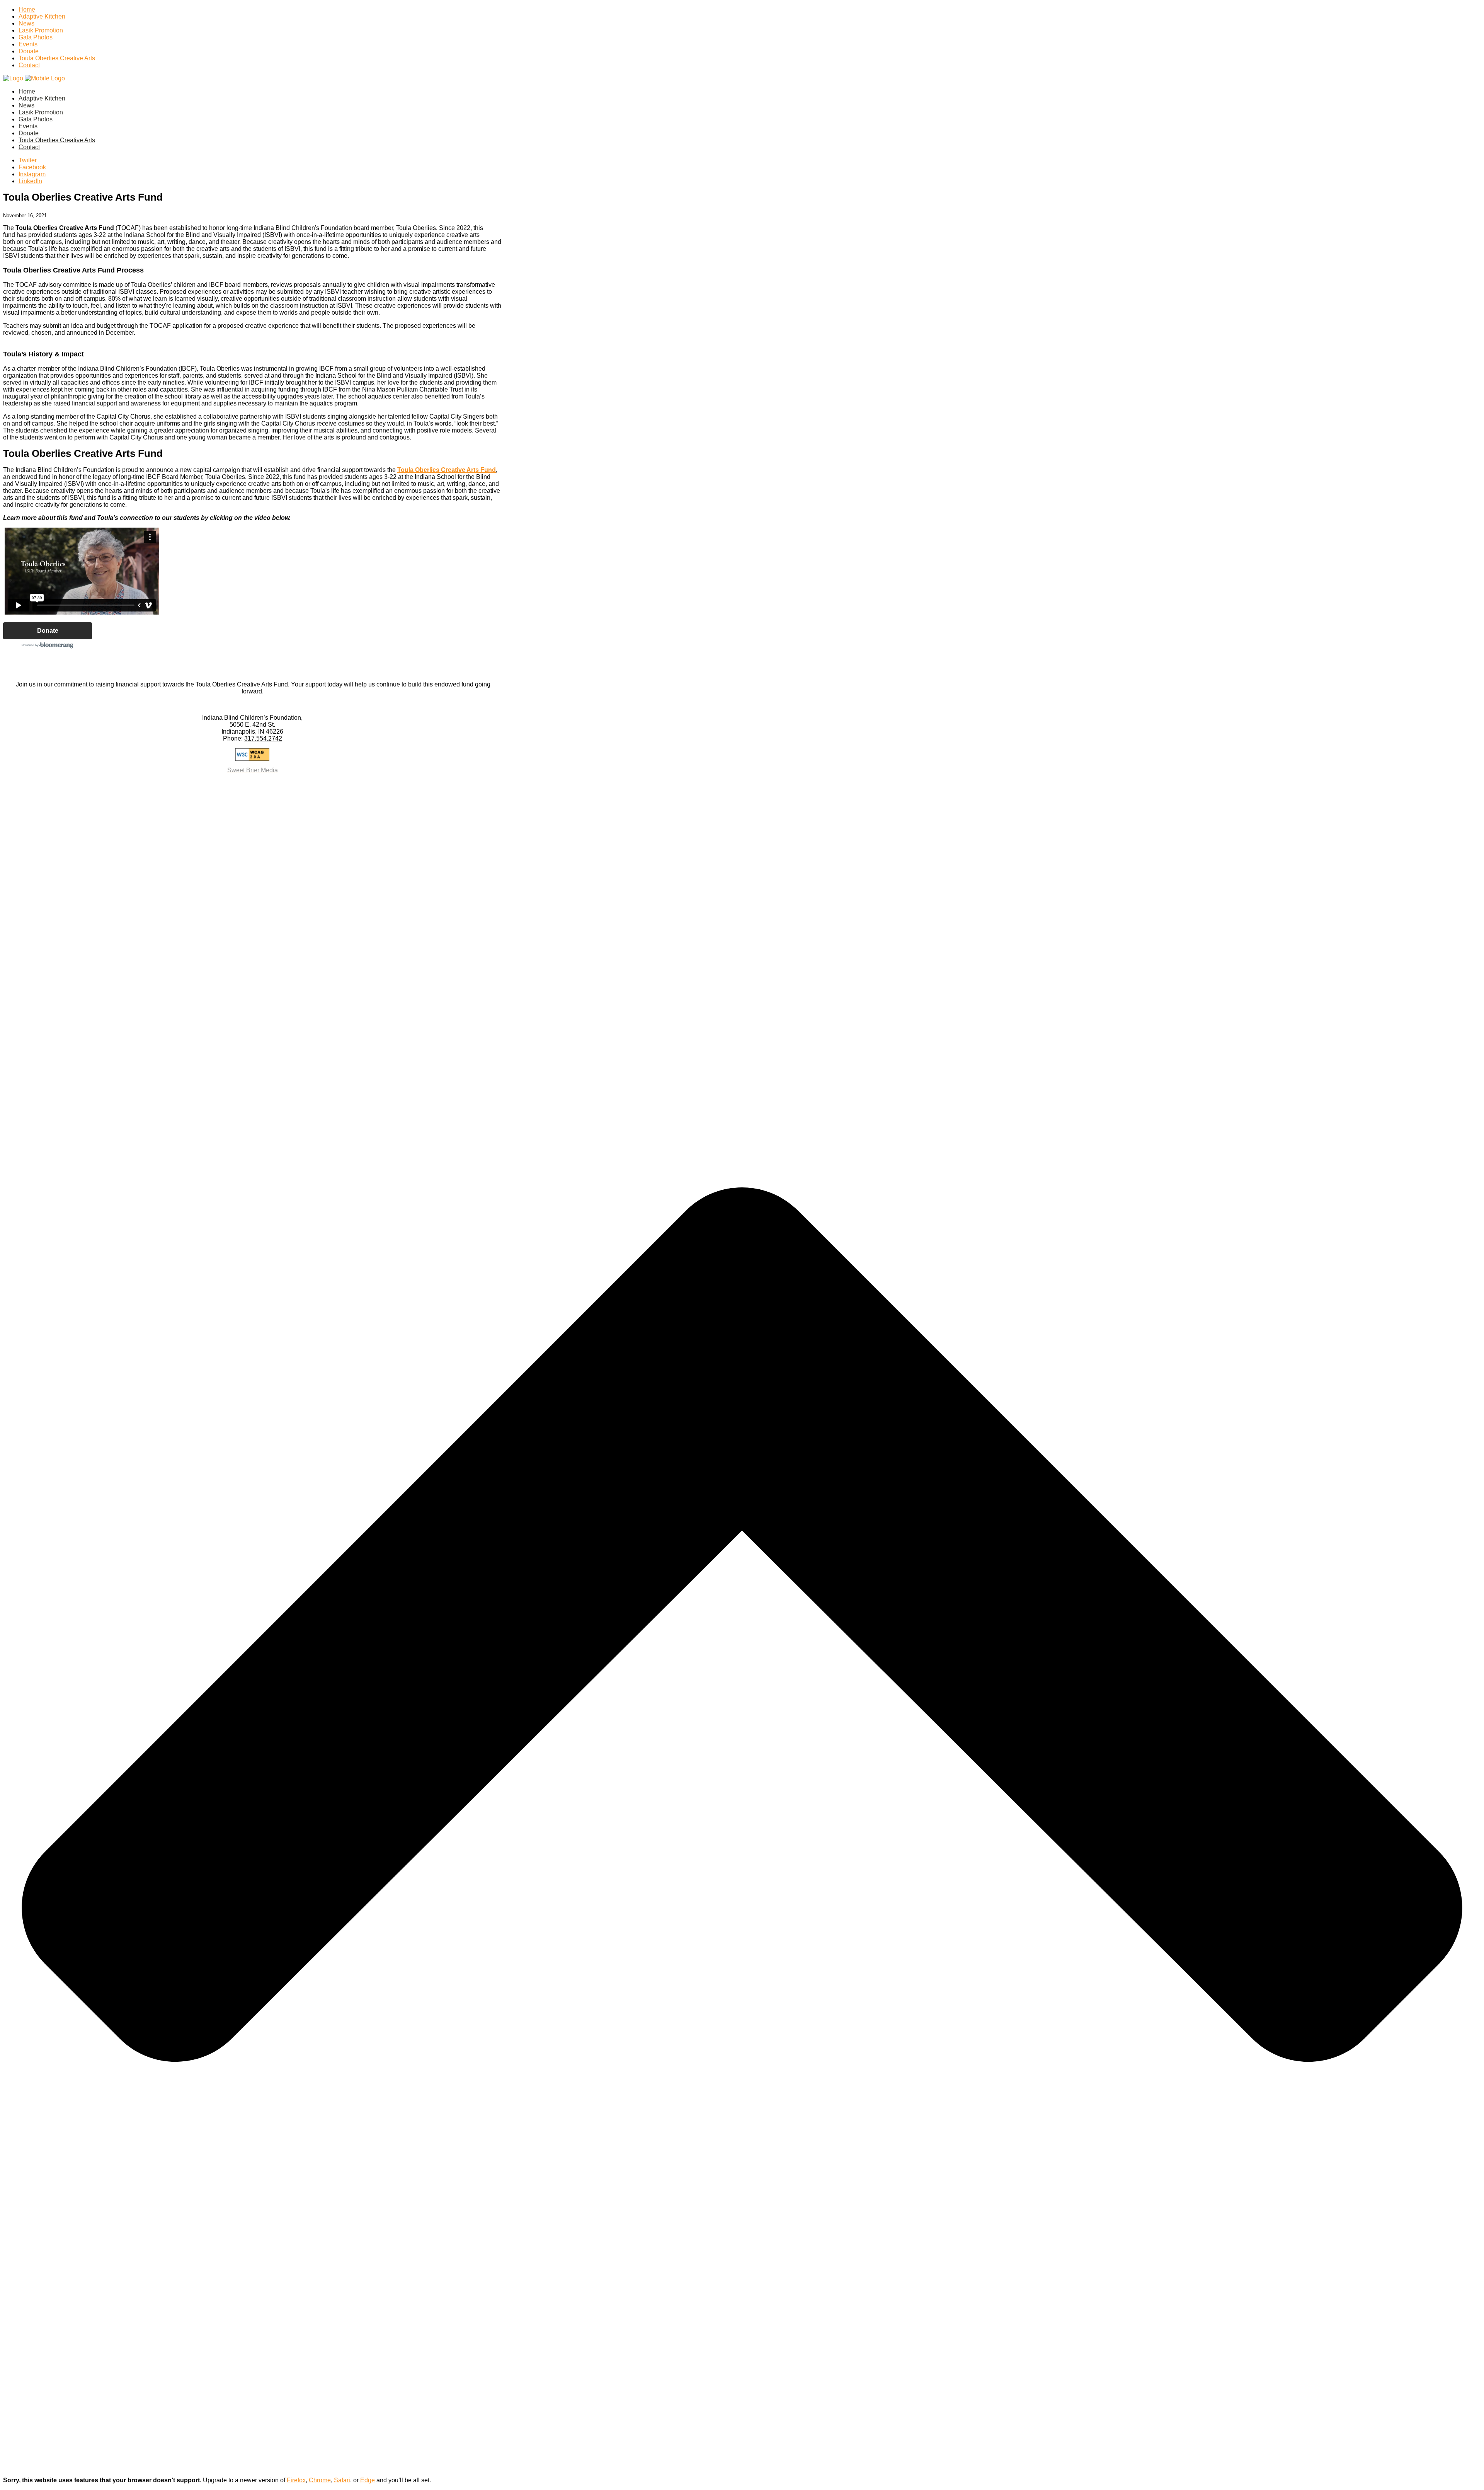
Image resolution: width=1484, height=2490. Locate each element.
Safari (342, 2480)
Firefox (296, 2480)
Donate (29, 51)
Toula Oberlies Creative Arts (57, 58)
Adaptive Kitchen (42, 16)
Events (28, 44)
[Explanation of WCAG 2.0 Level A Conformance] (252, 754)
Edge (368, 2480)
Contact (29, 65)
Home (27, 9)
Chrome (320, 2480)
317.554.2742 (263, 738)
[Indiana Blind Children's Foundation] (34, 78)
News (26, 23)
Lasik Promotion (41, 30)
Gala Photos (36, 37)
